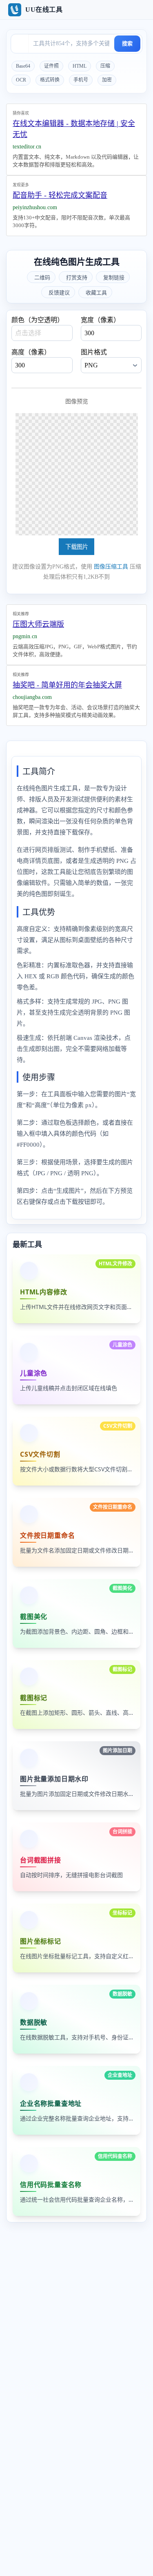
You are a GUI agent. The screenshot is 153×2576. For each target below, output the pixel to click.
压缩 (105, 66)
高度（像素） (31, 352)
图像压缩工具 (111, 567)
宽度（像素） (100, 320)
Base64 (23, 66)
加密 (107, 80)
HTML (80, 66)
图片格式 (94, 352)
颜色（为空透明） (38, 320)
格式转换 (50, 80)
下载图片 (77, 547)
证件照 (51, 66)
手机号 (81, 80)
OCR (21, 80)
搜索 (127, 43)
